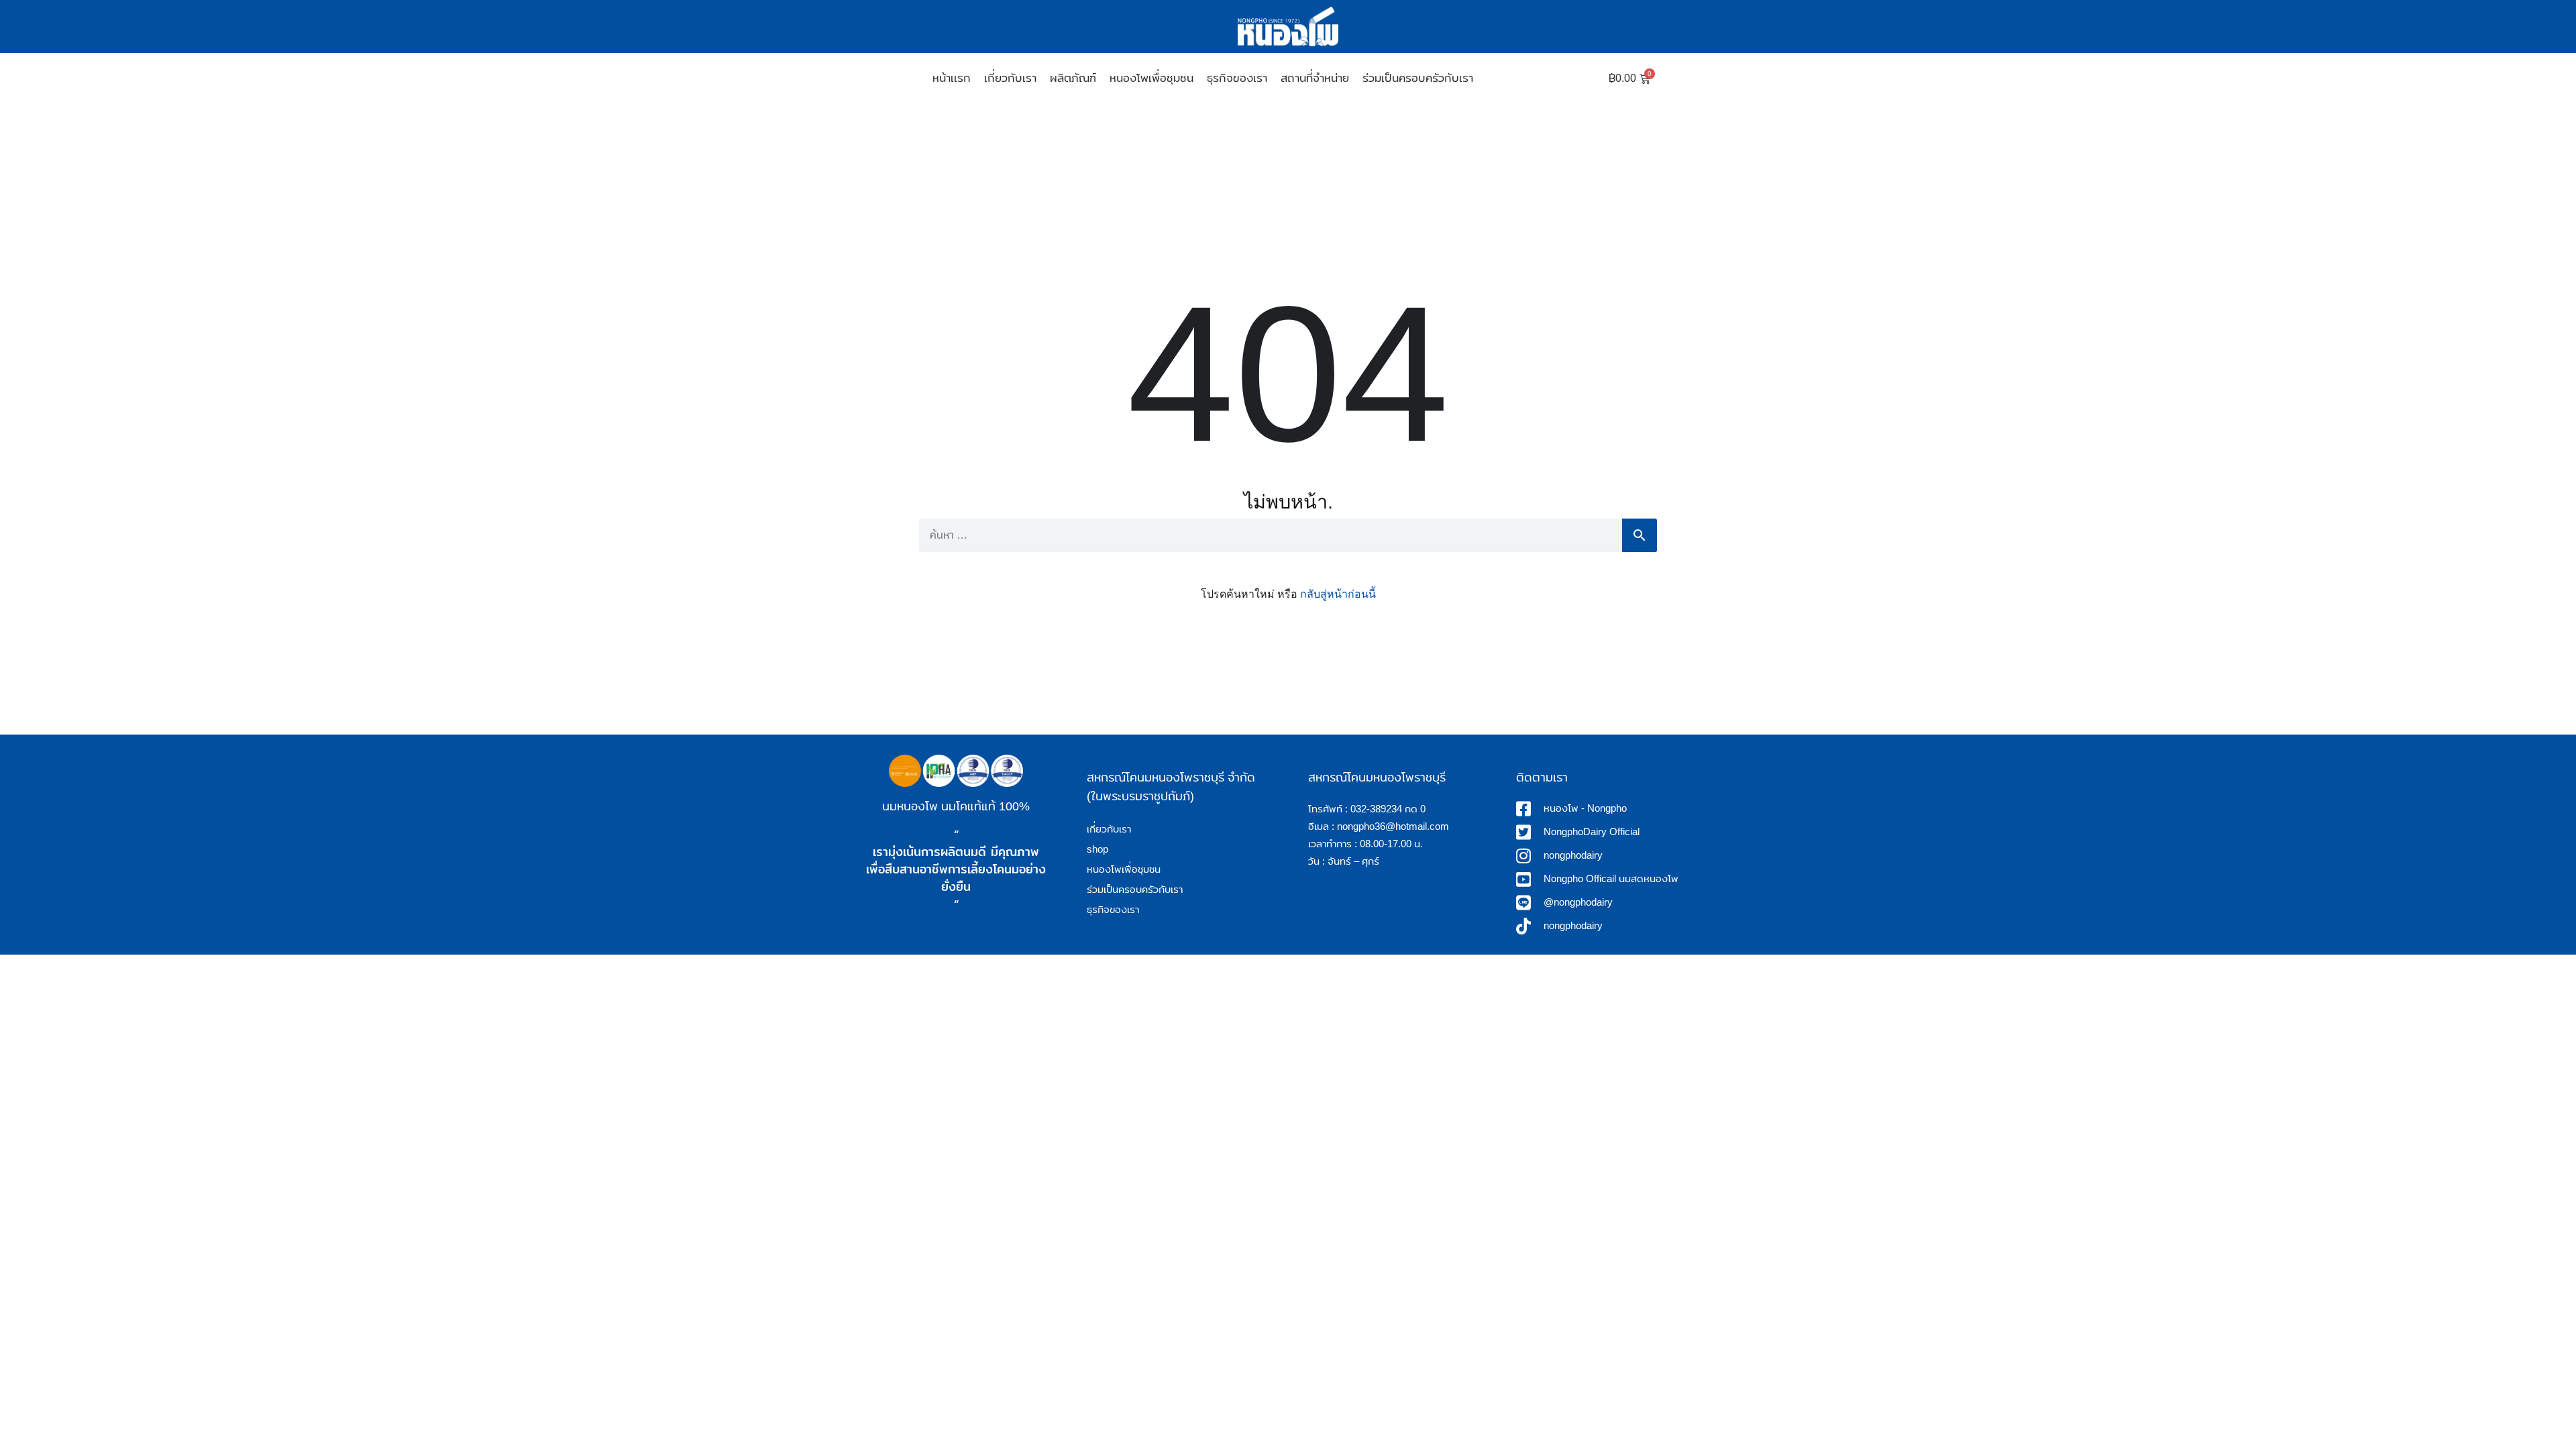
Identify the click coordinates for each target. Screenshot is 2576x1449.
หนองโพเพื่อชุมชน (1151, 78)
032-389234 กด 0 (1388, 809)
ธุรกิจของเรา (1237, 78)
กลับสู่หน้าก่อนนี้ (1338, 594)
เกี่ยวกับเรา (1010, 78)
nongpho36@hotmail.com (1393, 826)
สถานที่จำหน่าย (1315, 78)
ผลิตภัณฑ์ (1073, 78)
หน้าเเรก (952, 78)
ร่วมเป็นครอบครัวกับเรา (1418, 78)
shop (1097, 849)
